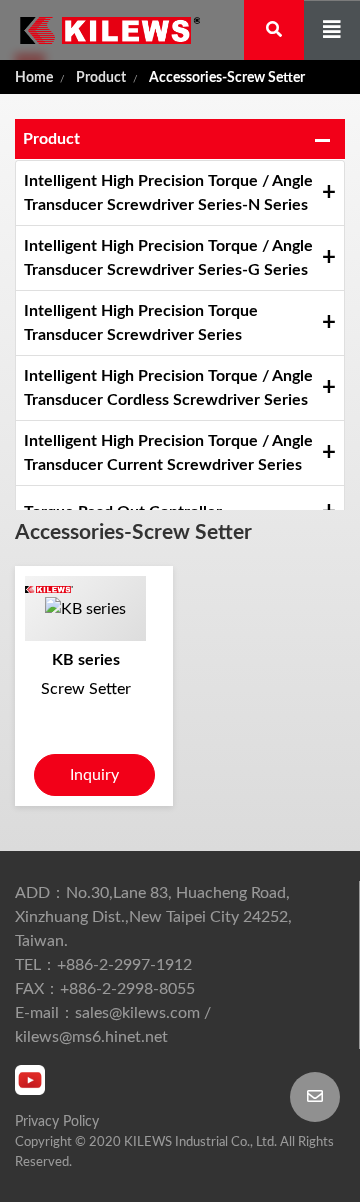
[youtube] (30, 1080)
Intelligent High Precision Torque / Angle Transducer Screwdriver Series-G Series (168, 258)
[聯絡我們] (315, 1097)
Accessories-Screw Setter (227, 77)
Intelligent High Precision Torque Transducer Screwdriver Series (141, 323)
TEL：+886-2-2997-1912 (103, 965)
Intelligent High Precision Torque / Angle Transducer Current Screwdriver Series (168, 453)
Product (101, 77)
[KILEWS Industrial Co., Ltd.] (100, 30)
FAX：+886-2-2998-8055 (105, 989)
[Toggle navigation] (332, 30)
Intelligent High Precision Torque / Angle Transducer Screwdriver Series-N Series (168, 193)
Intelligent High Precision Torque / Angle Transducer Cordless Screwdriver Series (168, 388)
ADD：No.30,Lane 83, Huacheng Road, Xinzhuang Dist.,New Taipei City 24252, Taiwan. (153, 917)
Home (34, 77)
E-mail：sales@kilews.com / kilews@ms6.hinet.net (113, 1025)
